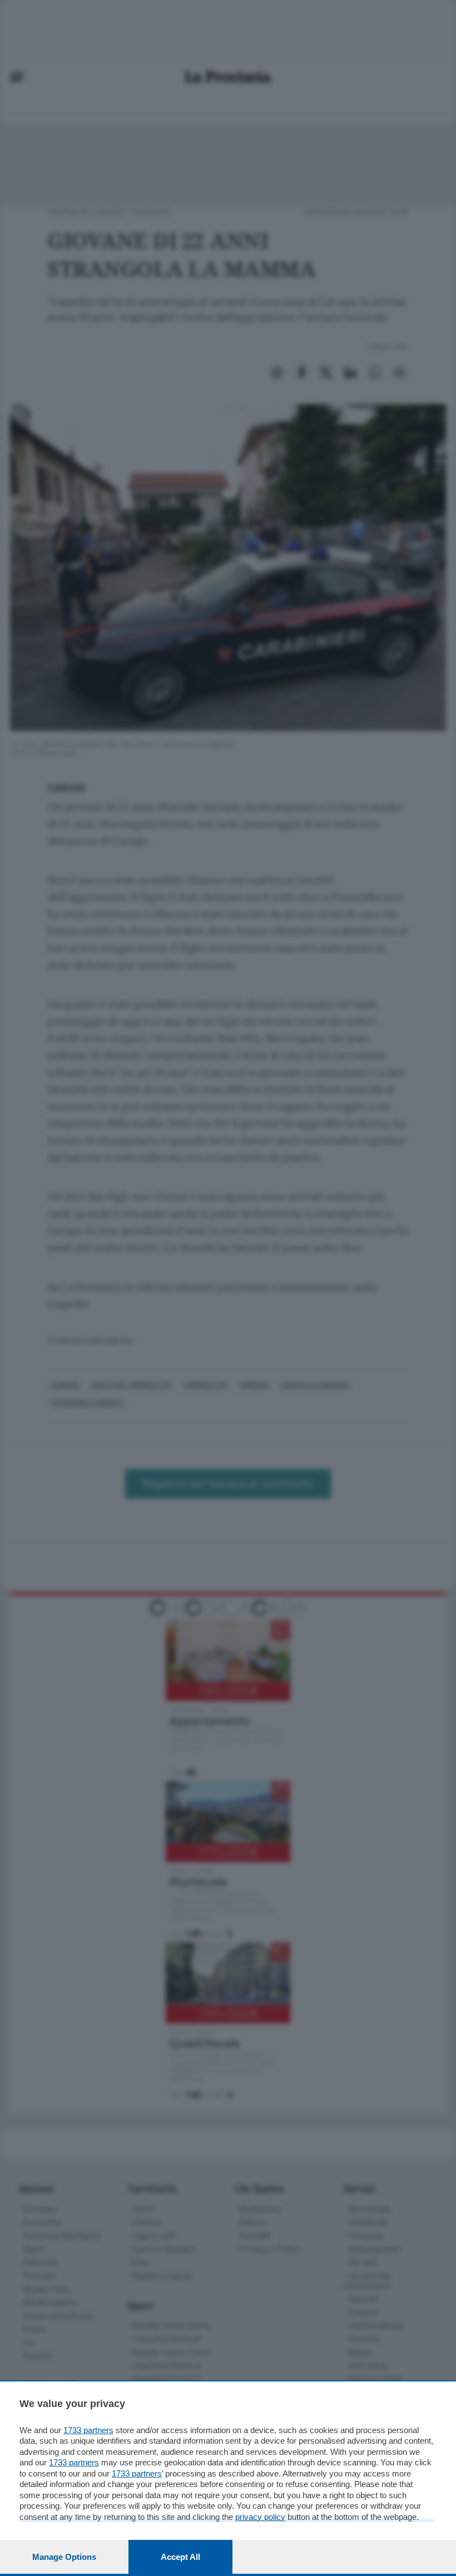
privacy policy (260, 2517)
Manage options (64, 2557)
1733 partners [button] (88, 2430)
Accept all (180, 2557)
